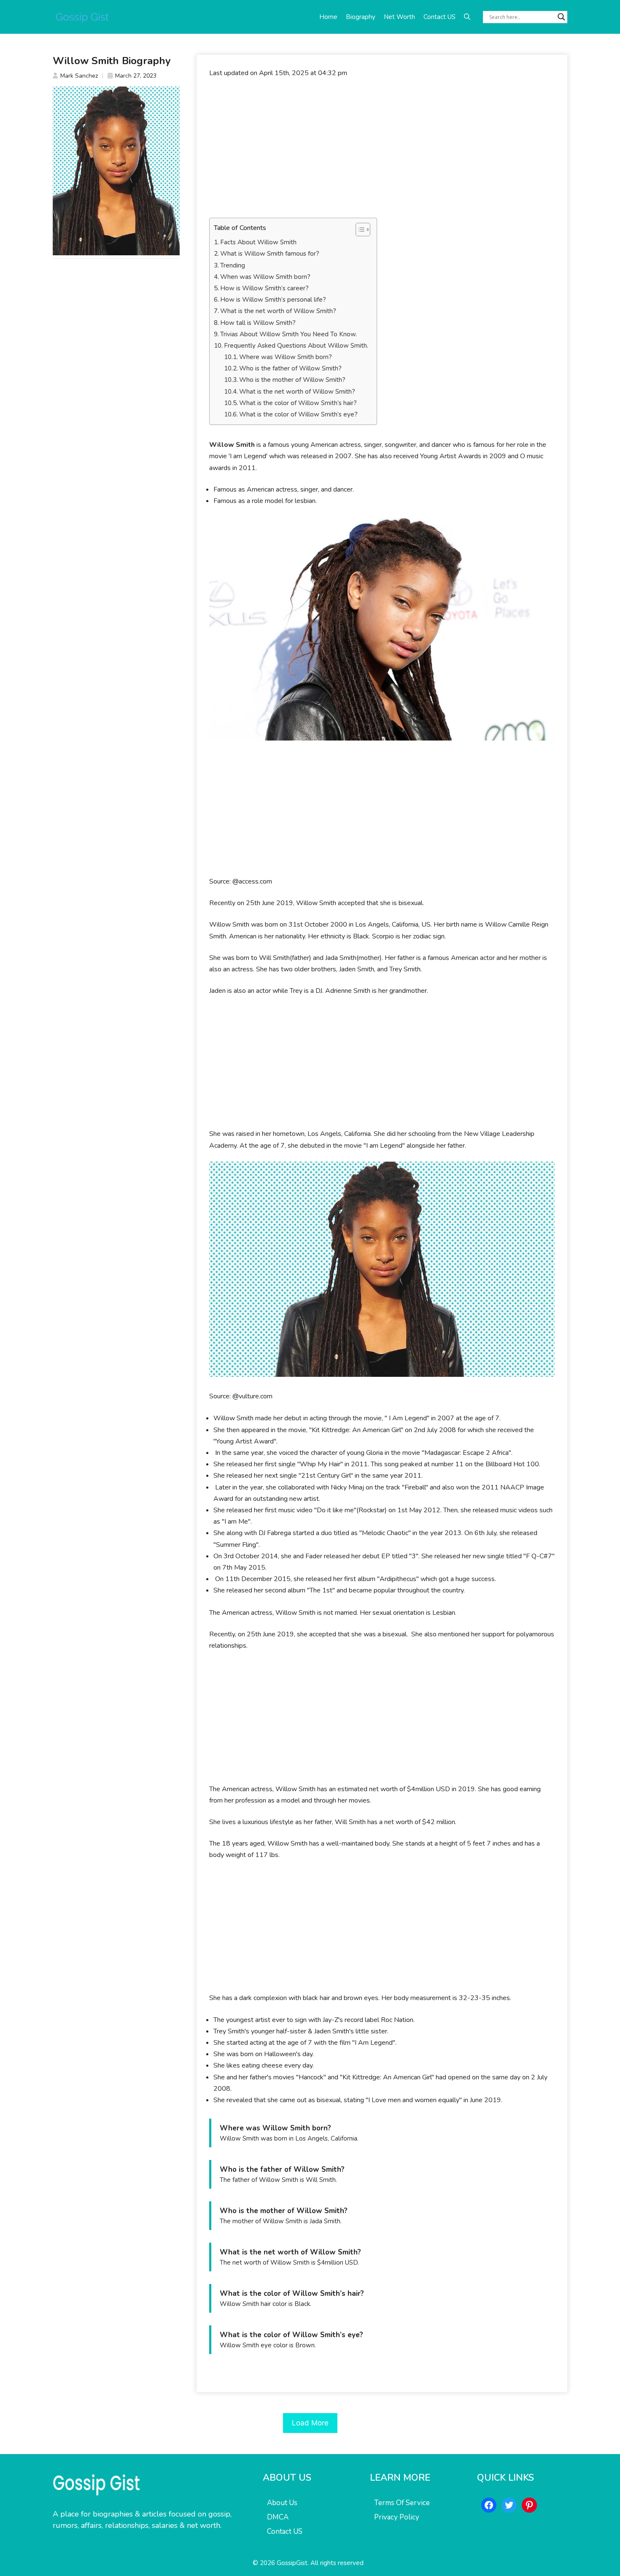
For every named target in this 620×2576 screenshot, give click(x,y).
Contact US (439, 17)
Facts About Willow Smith (258, 242)
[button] (467, 17)
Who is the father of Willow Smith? (290, 368)
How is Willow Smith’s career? (264, 288)
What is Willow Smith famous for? (270, 254)
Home (328, 17)
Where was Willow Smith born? (286, 357)
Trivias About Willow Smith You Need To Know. (288, 334)
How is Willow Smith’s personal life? (273, 300)
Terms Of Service (402, 2503)
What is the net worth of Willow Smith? (278, 311)
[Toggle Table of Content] (359, 230)
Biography (361, 17)
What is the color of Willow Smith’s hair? (298, 403)
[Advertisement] (382, 148)
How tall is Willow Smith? (258, 323)
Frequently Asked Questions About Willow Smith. (296, 346)
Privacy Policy (397, 2517)
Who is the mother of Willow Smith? (292, 380)
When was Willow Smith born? (265, 277)
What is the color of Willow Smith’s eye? (298, 414)
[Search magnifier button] (561, 17)
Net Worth (399, 17)
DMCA (278, 2517)
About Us (282, 2503)
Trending (233, 265)
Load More (310, 2423)
